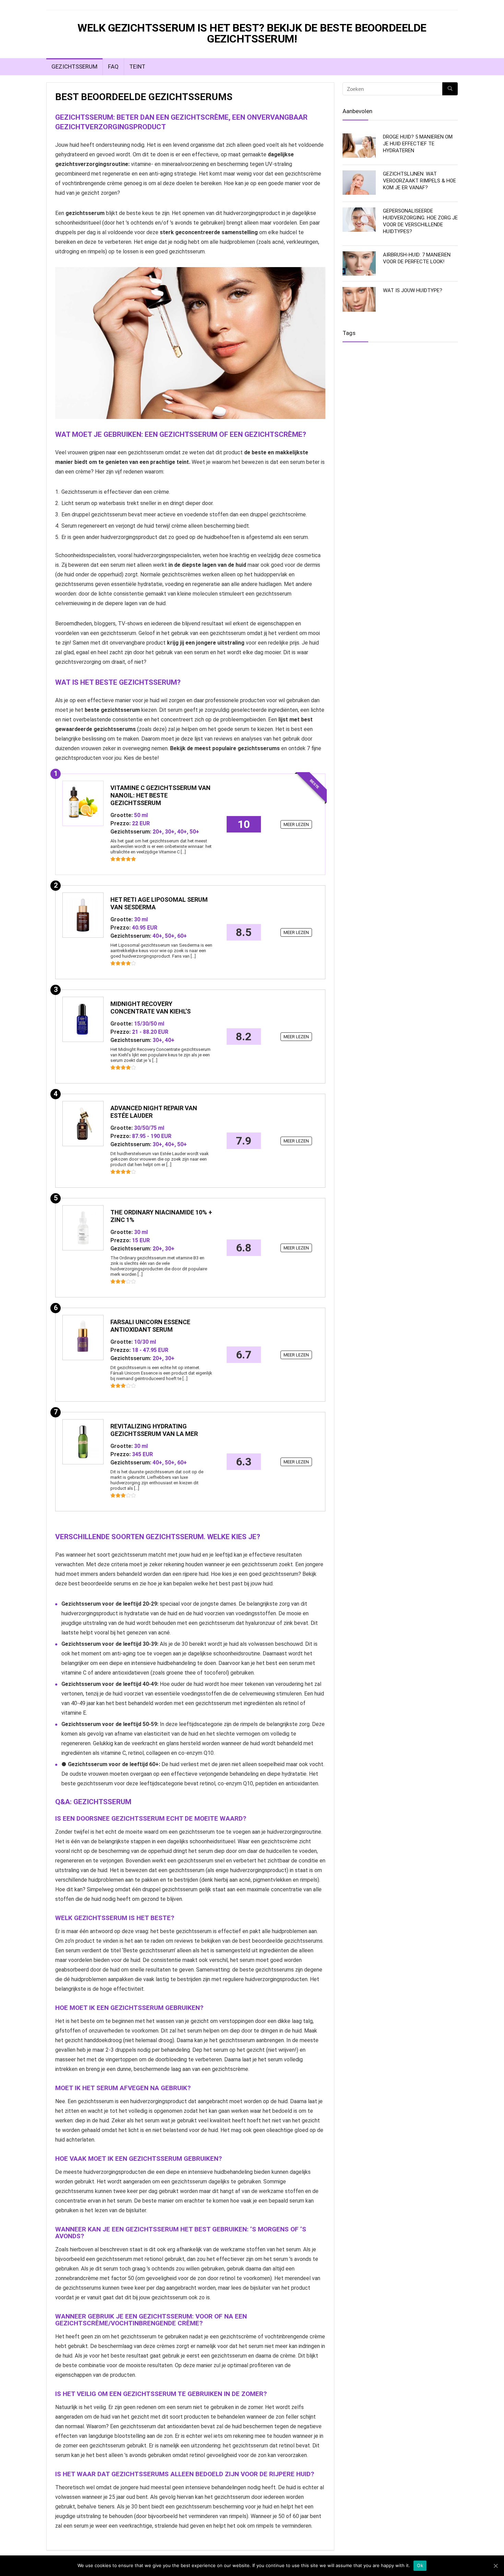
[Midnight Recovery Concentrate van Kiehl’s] (83, 1019)
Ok (420, 2565)
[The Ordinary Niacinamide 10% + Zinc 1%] (83, 1228)
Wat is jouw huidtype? (413, 290)
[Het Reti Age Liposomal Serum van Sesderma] (83, 915)
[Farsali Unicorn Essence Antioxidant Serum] (83, 1338)
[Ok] (495, 2566)
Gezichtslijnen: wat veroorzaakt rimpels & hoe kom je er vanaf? (419, 181)
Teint (137, 67)
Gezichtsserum (74, 67)
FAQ (113, 67)
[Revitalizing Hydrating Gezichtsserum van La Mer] (83, 1442)
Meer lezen (296, 824)
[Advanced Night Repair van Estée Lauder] (83, 1124)
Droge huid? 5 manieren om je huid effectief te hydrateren (418, 144)
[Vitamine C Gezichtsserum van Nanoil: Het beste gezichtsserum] (83, 803)
